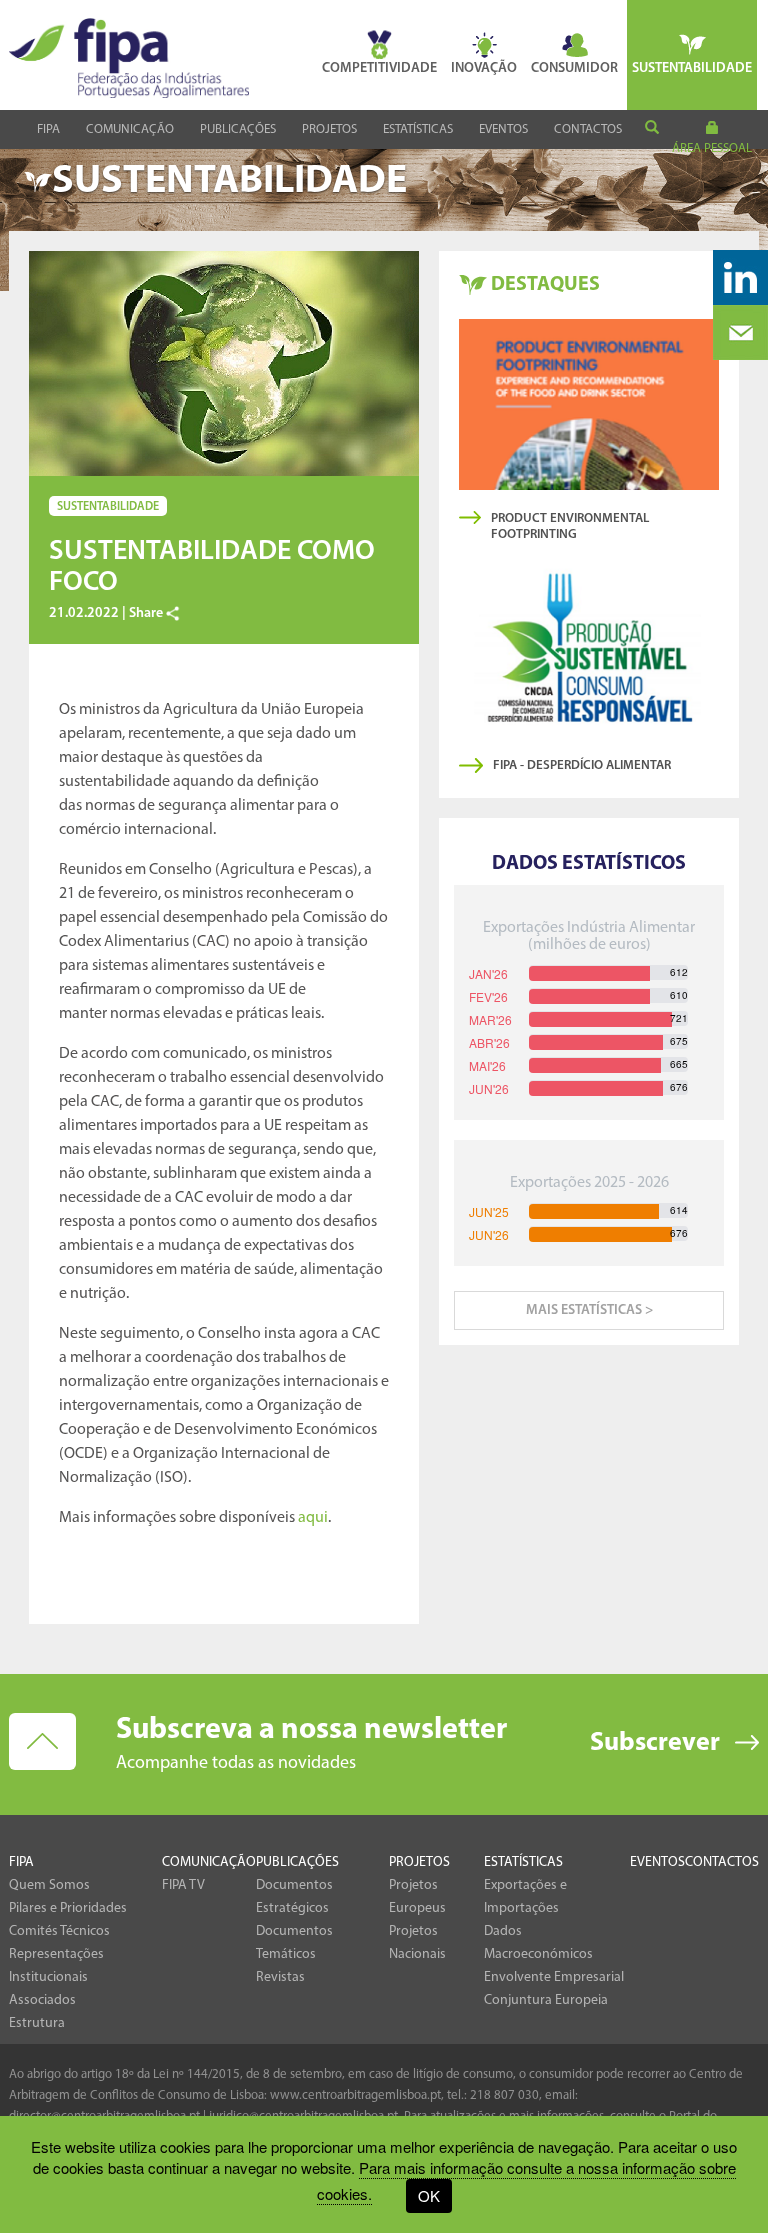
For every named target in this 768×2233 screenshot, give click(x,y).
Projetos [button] (329, 129)
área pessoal (712, 148)
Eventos (503, 129)
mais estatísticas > (589, 1310)
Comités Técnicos (59, 1931)
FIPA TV (183, 1885)
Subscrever (655, 1743)
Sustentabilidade (692, 68)
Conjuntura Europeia (546, 2000)
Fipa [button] (48, 129)
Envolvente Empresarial (554, 1977)
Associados (42, 2000)
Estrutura (37, 2023)
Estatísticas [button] (418, 129)
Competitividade (379, 68)
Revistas (280, 1977)
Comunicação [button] (130, 129)
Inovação (484, 68)
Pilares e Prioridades (68, 1908)
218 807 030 (504, 2095)
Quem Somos (49, 1885)
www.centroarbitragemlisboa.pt (355, 2095)
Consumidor (574, 68)
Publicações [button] (238, 129)
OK (429, 2195)
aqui (313, 1518)
